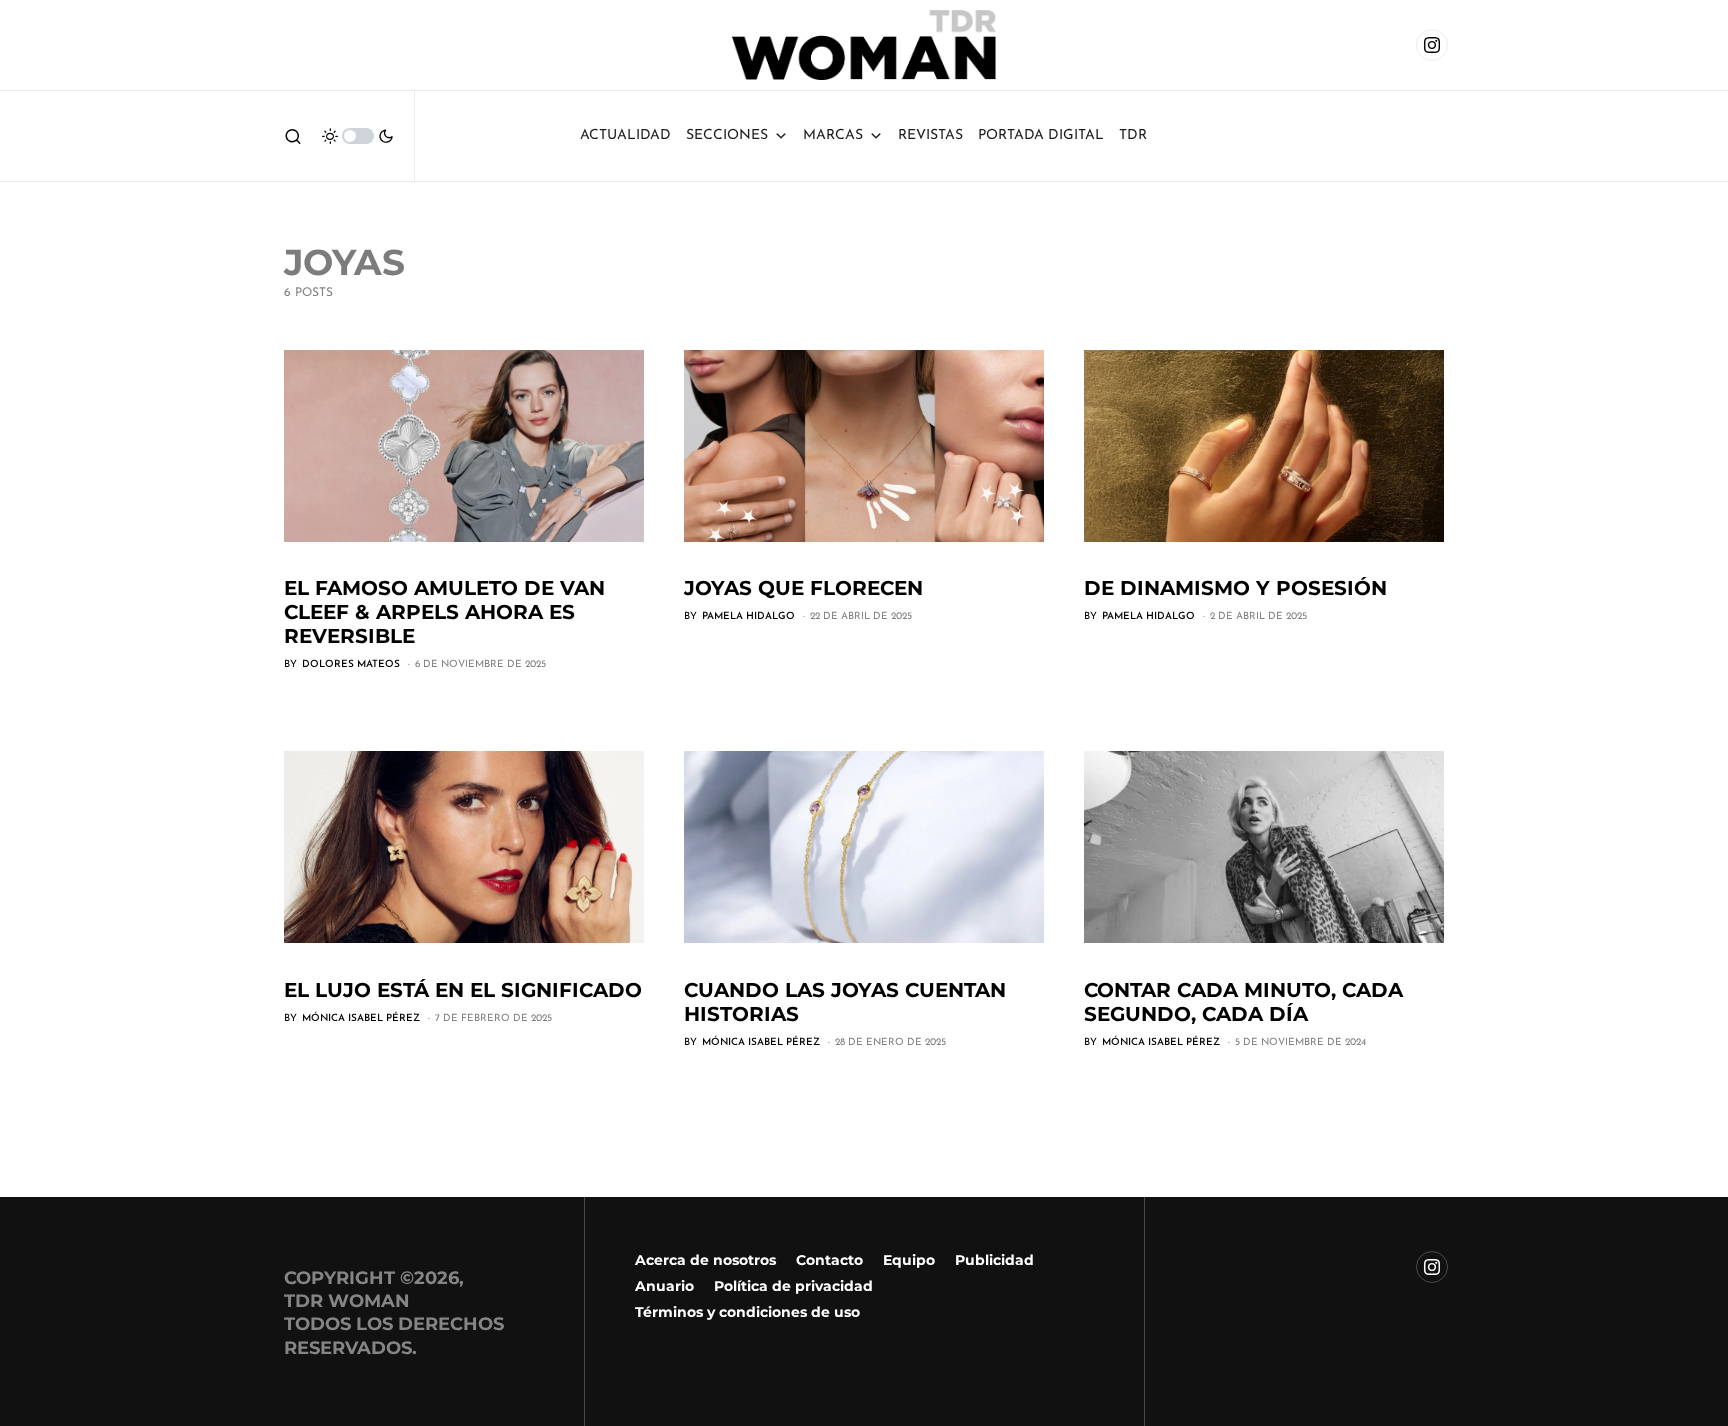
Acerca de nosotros (705, 1260)
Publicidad (994, 1260)
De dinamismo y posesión (1235, 588)
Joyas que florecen (803, 588)
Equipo (909, 1260)
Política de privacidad (793, 1286)
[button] (293, 136)
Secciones (727, 135)
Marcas (833, 135)
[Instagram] (1432, 45)
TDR (1133, 135)
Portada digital (1041, 135)
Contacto (829, 1260)
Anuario (664, 1286)
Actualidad (625, 135)
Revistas (930, 135)
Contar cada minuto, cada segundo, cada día (1243, 1002)
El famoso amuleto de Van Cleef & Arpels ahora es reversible (444, 612)
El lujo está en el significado (463, 990)
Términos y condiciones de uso (747, 1312)
